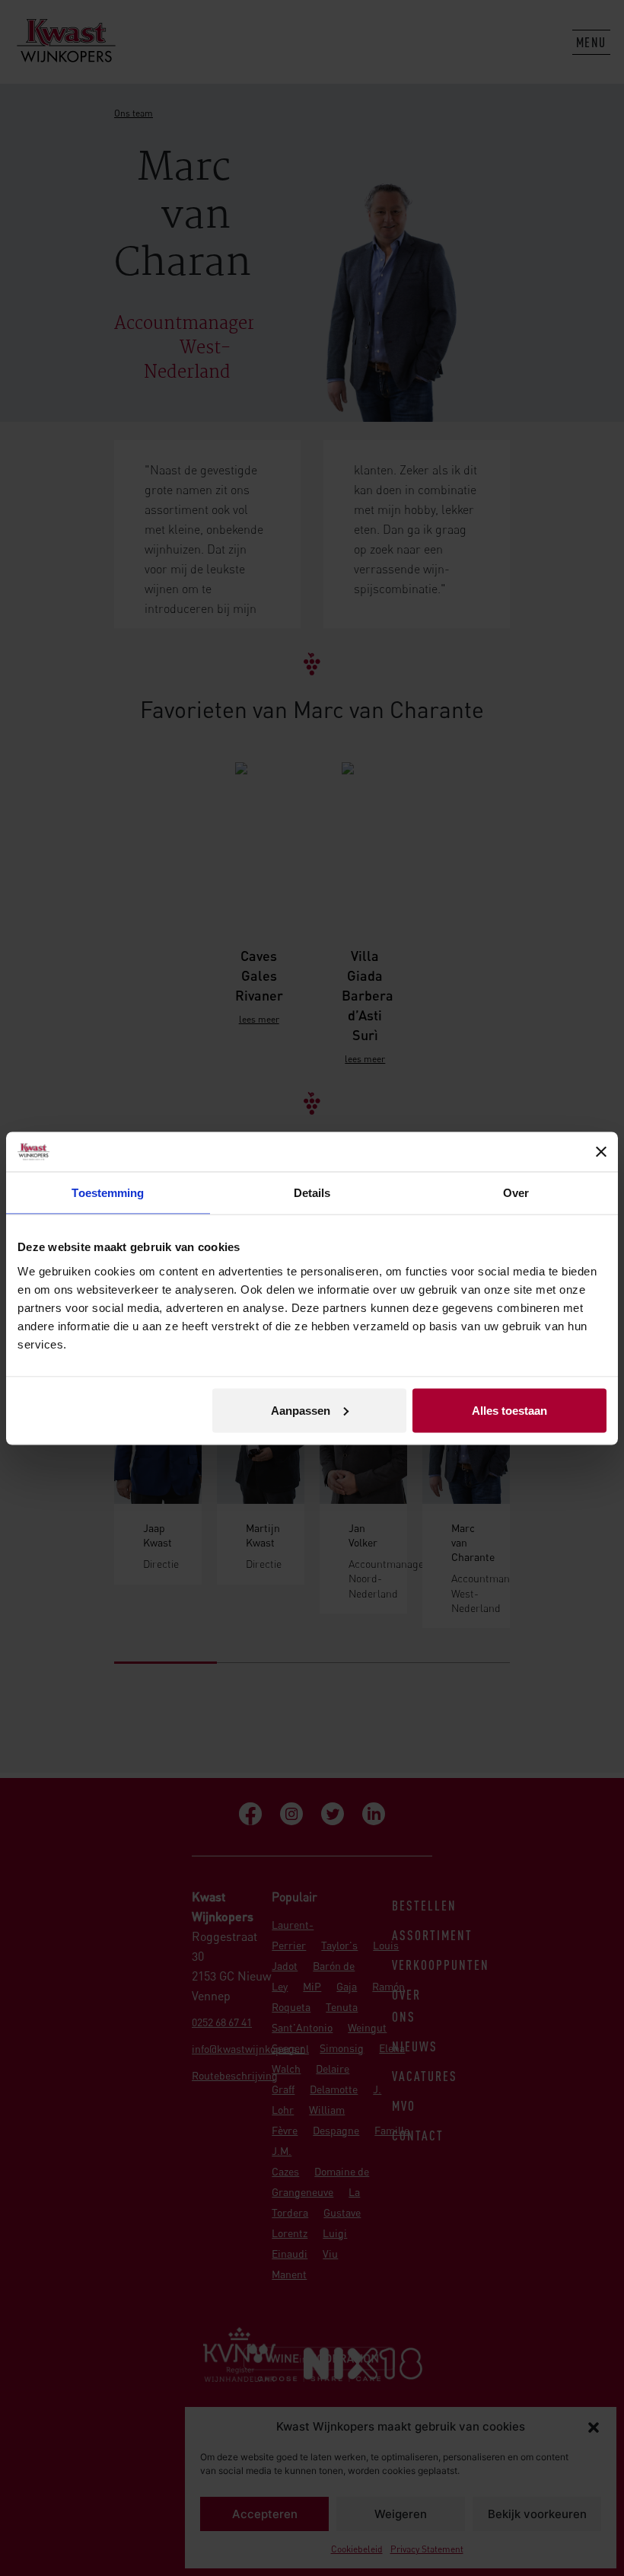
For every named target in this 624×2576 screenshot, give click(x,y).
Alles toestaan (509, 1410)
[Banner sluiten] (601, 1151)
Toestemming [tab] (108, 1193)
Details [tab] (312, 1193)
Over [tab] (516, 1193)
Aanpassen (301, 1410)
